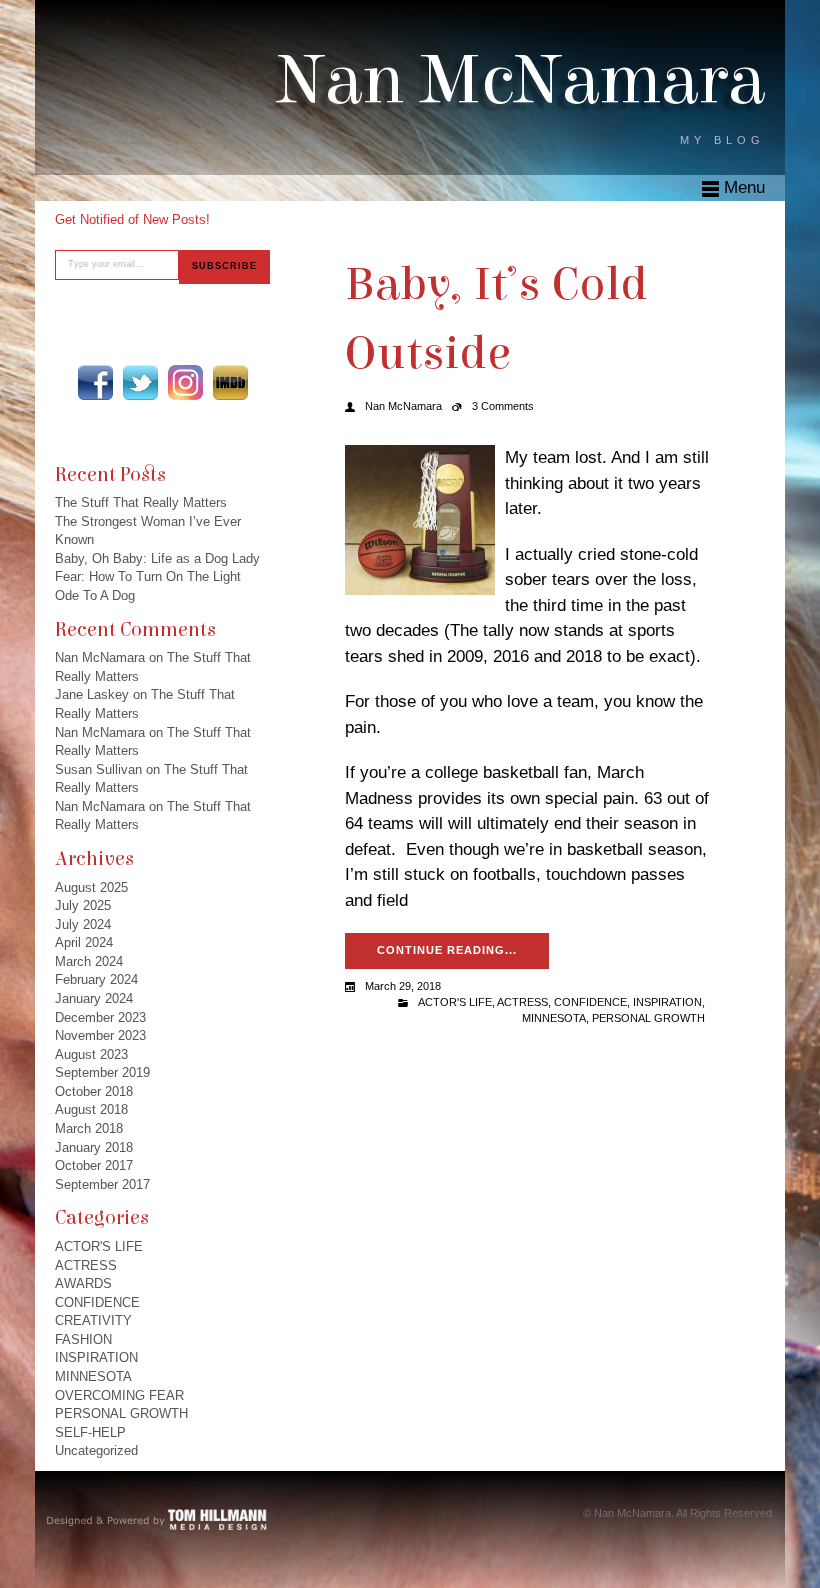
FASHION (83, 1339)
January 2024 (94, 998)
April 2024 (84, 942)
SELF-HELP (90, 1432)
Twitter (140, 382)
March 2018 (89, 1128)
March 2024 (89, 961)
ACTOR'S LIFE (99, 1246)
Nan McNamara (521, 80)
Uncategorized (96, 1450)
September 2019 (102, 1072)
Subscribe (224, 266)
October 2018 (94, 1091)
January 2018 (94, 1147)
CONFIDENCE (97, 1302)
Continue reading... (447, 950)
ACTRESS (86, 1265)
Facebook (95, 382)
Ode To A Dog (95, 595)
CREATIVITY (93, 1320)
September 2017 (102, 1184)
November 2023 (100, 1035)
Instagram (185, 382)
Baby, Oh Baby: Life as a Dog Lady (157, 558)
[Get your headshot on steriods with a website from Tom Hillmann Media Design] (157, 1519)
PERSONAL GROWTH (121, 1413)
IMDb (230, 382)
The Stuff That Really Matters (141, 502)
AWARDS (83, 1283)
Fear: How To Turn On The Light (148, 576)
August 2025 (91, 887)
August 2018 (91, 1109)
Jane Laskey (92, 694)
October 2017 (94, 1165)
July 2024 (83, 924)
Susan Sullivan (98, 769)
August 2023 (91, 1054)
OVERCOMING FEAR (119, 1395)
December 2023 (100, 1017)
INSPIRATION (96, 1357)
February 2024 (96, 979)
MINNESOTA (93, 1376)
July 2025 (83, 905)
